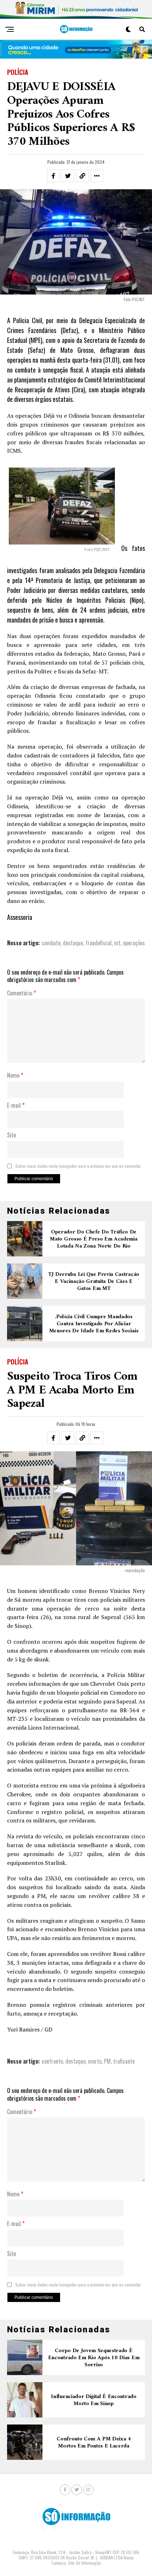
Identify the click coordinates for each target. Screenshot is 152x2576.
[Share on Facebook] (53, 176)
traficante (124, 2061)
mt (117, 943)
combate (51, 943)
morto (95, 2061)
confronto (52, 2061)
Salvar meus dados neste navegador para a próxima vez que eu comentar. (78, 1166)
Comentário (22, 993)
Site (11, 1135)
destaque (73, 943)
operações (134, 943)
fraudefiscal (99, 943)
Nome (15, 1076)
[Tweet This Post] (68, 176)
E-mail (16, 1106)
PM (107, 2061)
